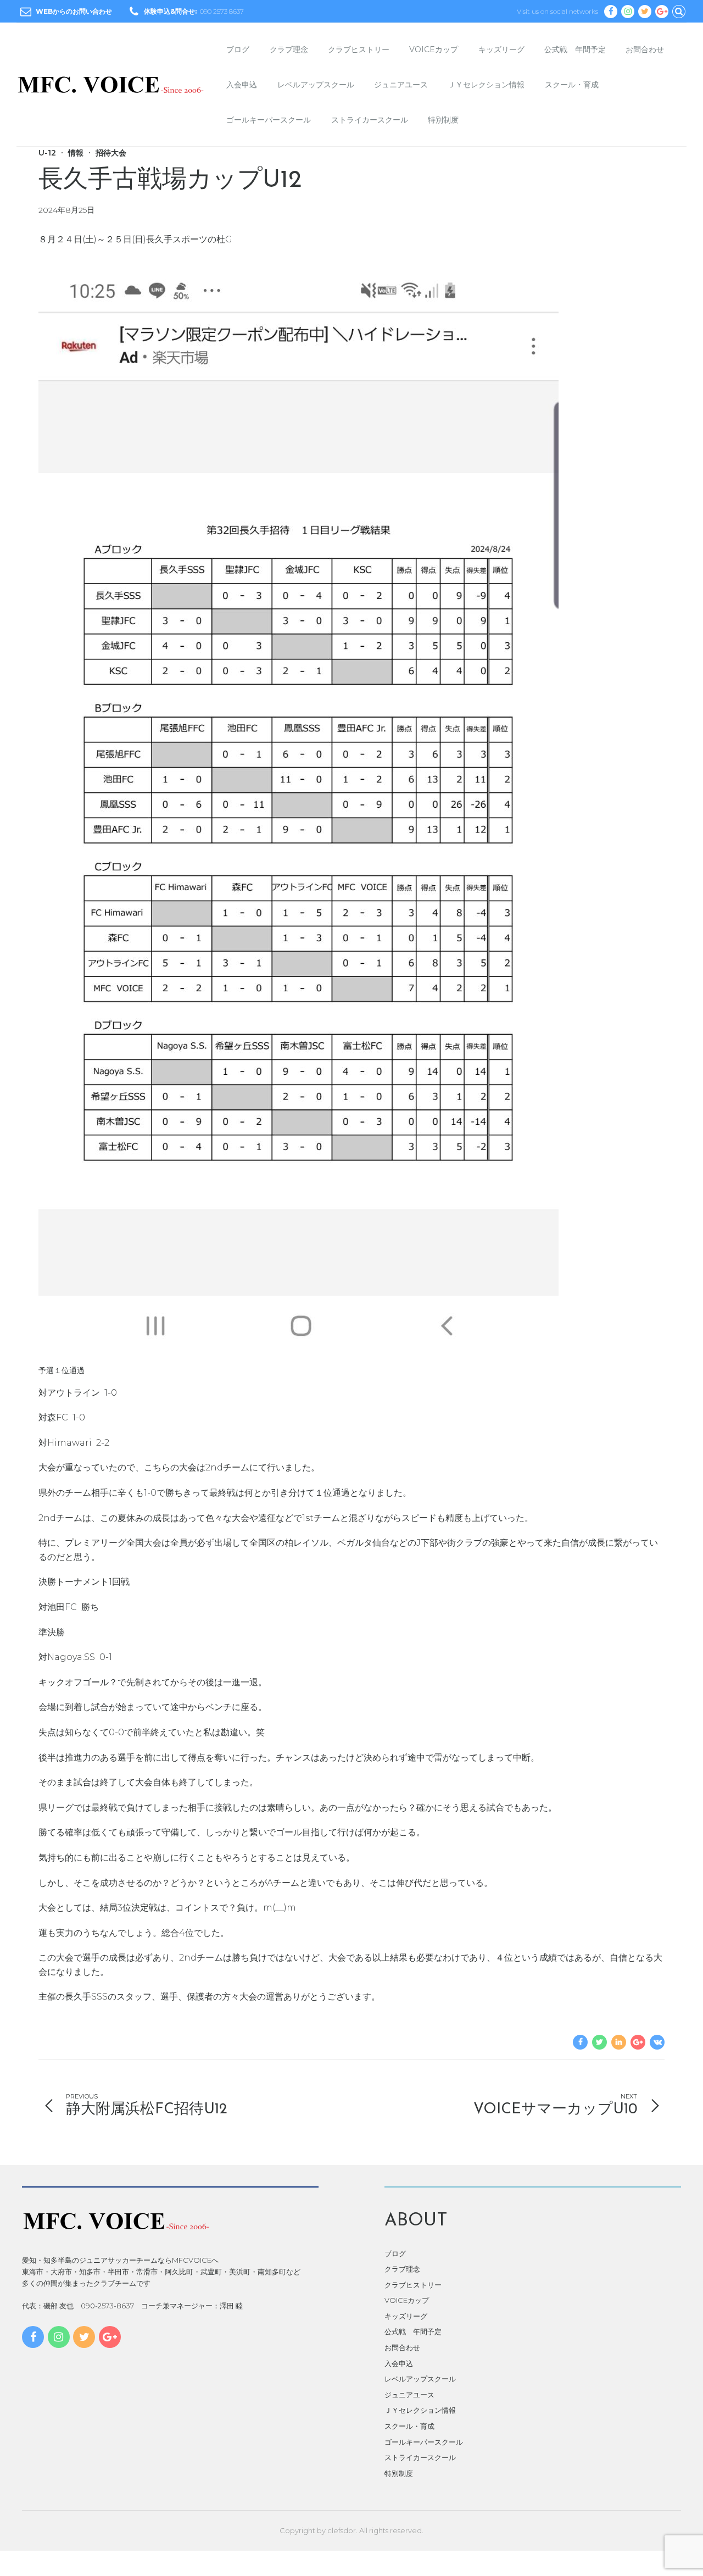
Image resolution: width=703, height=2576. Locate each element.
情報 (76, 153)
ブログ (238, 49)
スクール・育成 (572, 85)
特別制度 (443, 120)
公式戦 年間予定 (575, 49)
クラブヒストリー (359, 49)
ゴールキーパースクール (269, 120)
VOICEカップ (434, 49)
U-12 (47, 153)
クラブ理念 (289, 49)
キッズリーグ (501, 49)
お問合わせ (645, 49)
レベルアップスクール (316, 85)
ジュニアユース (401, 85)
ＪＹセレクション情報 (486, 85)
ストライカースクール (370, 120)
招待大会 (111, 153)
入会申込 (242, 85)
